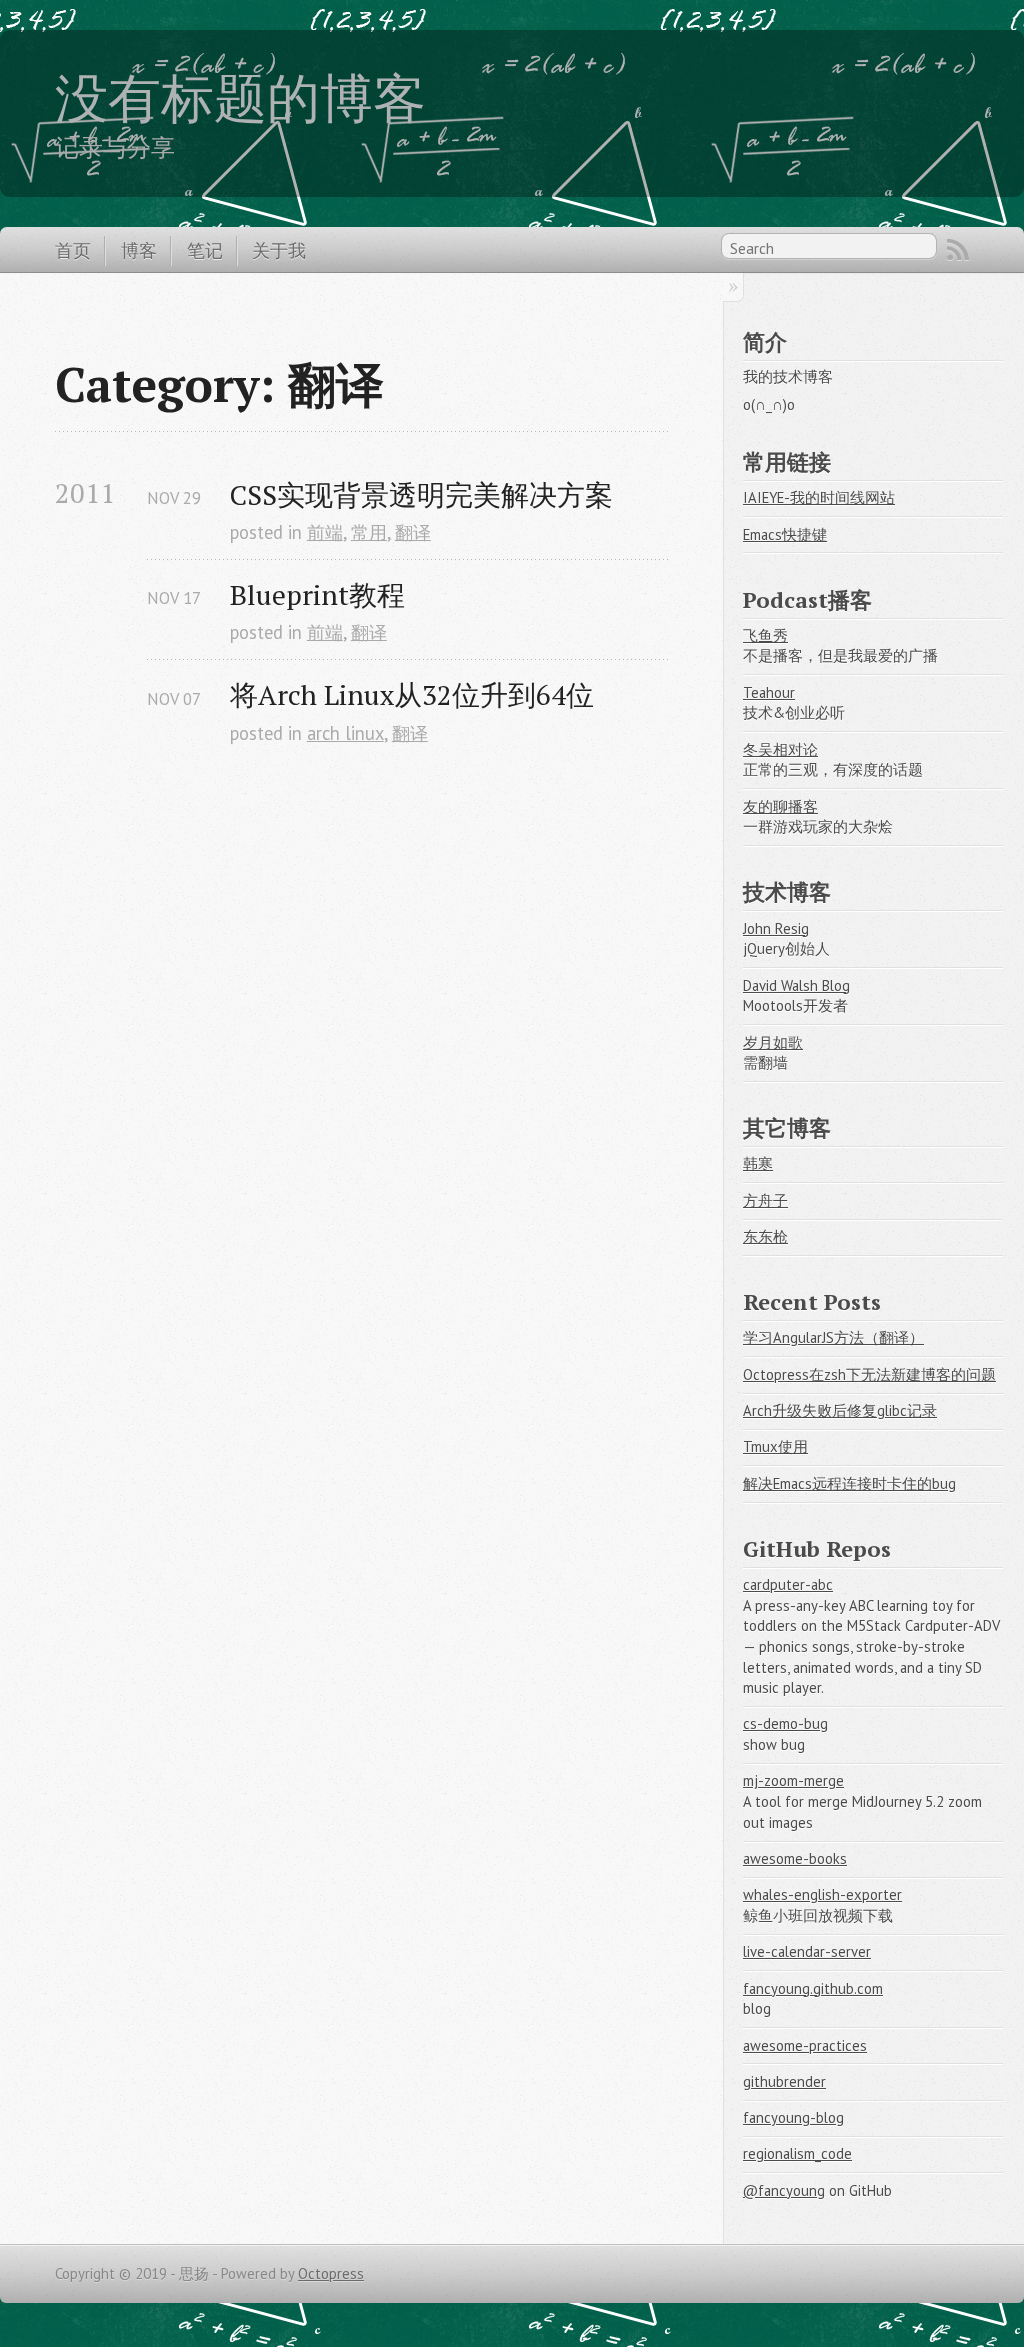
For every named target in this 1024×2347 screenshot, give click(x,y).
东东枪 (765, 1236)
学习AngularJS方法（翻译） (833, 1337)
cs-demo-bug (785, 1723)
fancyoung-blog (793, 2117)
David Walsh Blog (796, 985)
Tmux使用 (775, 1446)
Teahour (769, 692)
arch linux (345, 733)
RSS (958, 250)
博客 (139, 250)
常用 (369, 532)
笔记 (205, 250)
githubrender (784, 2081)
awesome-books (795, 1858)
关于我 (279, 250)
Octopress (331, 2273)
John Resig (776, 928)
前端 (325, 532)
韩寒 (758, 1163)
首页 (73, 250)
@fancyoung (784, 2190)
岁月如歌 (773, 1042)
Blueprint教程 (317, 594)
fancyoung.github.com (813, 1988)
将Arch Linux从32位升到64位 (412, 694)
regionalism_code (797, 2153)
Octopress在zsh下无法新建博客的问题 (869, 1374)
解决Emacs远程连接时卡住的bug (849, 1483)
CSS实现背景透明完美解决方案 (421, 494)
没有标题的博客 (240, 97)
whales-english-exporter (822, 1894)
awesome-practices (805, 2045)
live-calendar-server (807, 1951)
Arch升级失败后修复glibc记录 (840, 1410)
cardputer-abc (788, 1584)
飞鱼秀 (765, 635)
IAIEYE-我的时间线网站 (819, 497)
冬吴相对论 (780, 749)
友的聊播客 (780, 806)
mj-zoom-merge (793, 1780)
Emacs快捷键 (785, 534)
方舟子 (765, 1200)
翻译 (413, 532)
